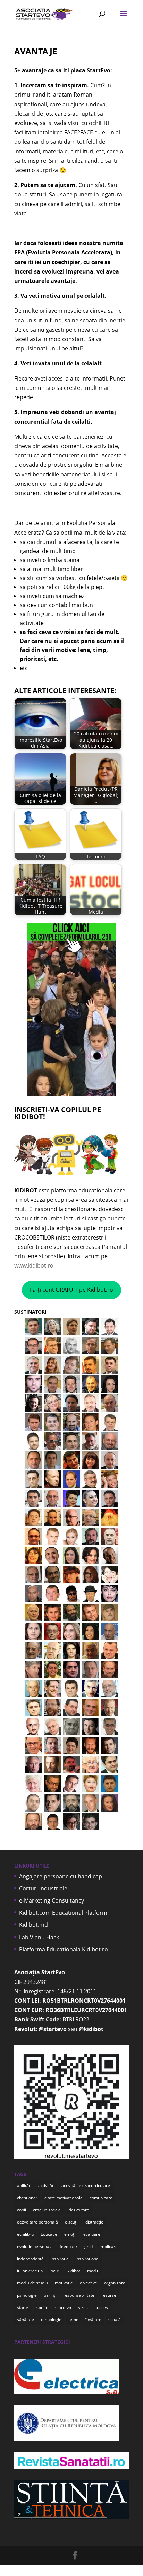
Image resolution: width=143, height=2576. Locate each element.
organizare (115, 2283)
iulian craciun (30, 2271)
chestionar (27, 2198)
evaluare (92, 2234)
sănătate (26, 2320)
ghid (89, 2247)
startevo (63, 2307)
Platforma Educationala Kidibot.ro (64, 1949)
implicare (109, 2247)
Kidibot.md (33, 1925)
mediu (93, 2271)
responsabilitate (79, 2295)
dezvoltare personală (37, 2222)
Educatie (49, 2234)
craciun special (47, 2210)
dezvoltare (79, 2210)
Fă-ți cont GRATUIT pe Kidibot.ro (71, 1290)
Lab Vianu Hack (39, 1937)
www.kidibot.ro (34, 1265)
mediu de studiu (32, 2283)
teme (73, 2320)
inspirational (88, 2259)
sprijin (42, 2307)
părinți (50, 2295)
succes (101, 2307)
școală (115, 2320)
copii (22, 2210)
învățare (93, 2320)
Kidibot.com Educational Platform (63, 1913)
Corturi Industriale (43, 1888)
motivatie (64, 2283)
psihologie (27, 2295)
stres (83, 2307)
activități (46, 2186)
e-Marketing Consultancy (52, 1900)
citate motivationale (64, 2198)
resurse (109, 2295)
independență (30, 2259)
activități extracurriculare (86, 2186)
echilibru (25, 2234)
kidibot (74, 2271)
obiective (89, 2283)
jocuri (55, 2271)
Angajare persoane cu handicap (61, 1876)
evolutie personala (35, 2247)
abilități (24, 2186)
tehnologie (51, 2320)
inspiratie (60, 2259)
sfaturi (23, 2307)
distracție (94, 2222)
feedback (69, 2247)
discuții (72, 2222)
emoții (70, 2234)
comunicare (101, 2198)
